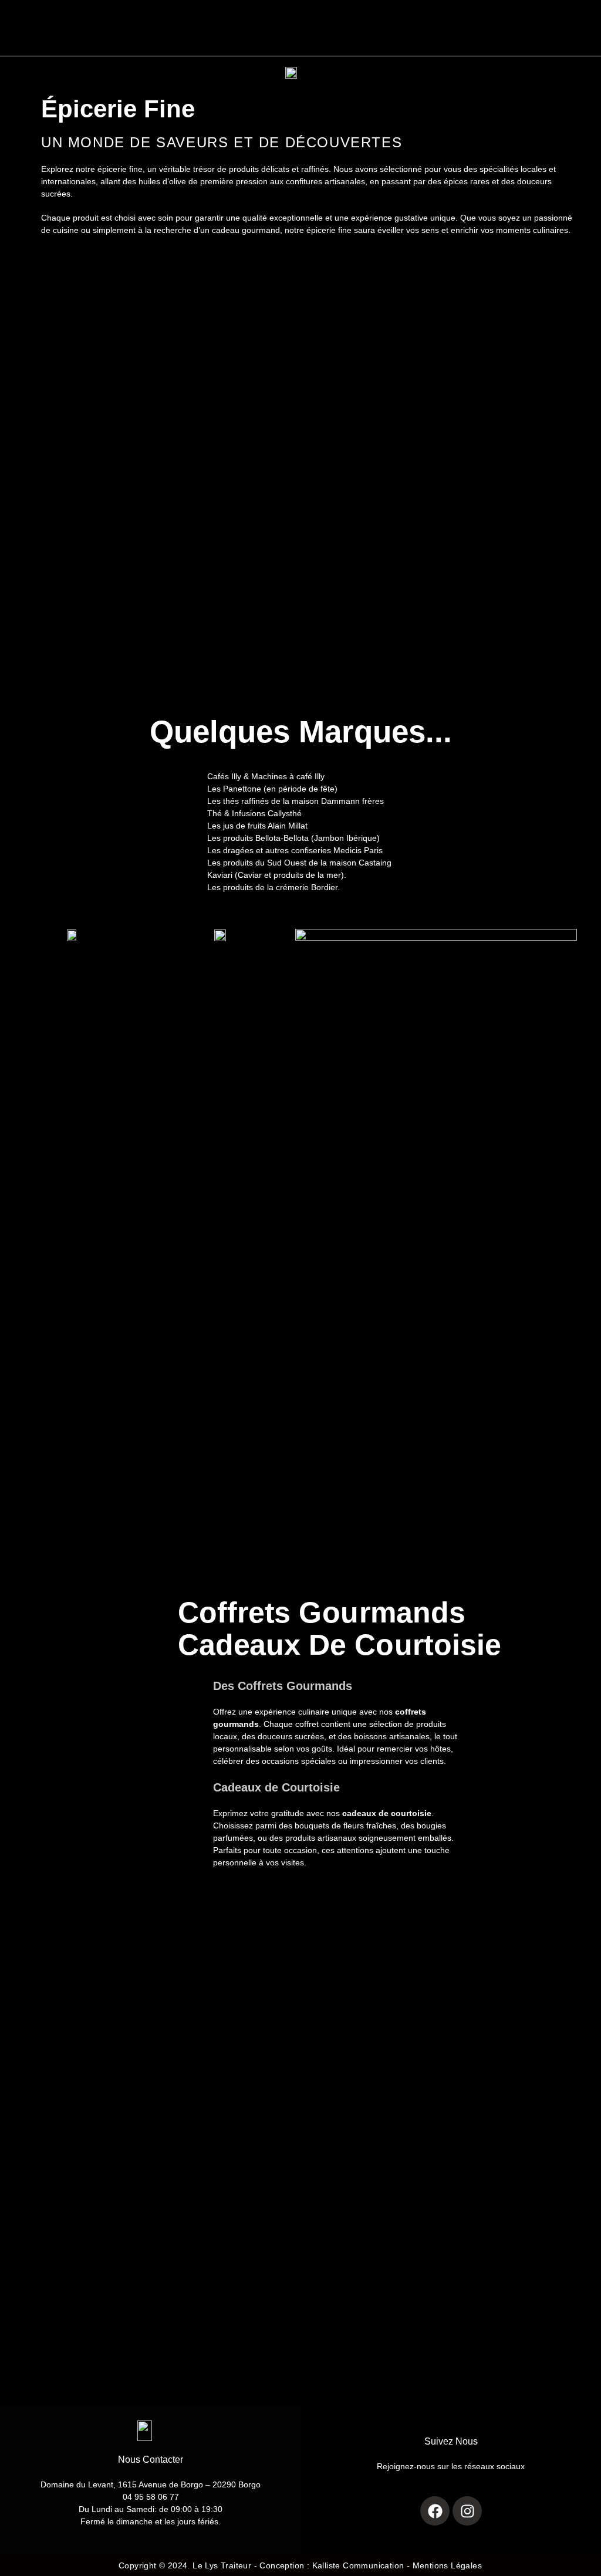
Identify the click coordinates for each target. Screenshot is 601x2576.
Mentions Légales (447, 2565)
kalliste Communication (358, 2565)
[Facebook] (435, 2511)
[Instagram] (467, 2511)
